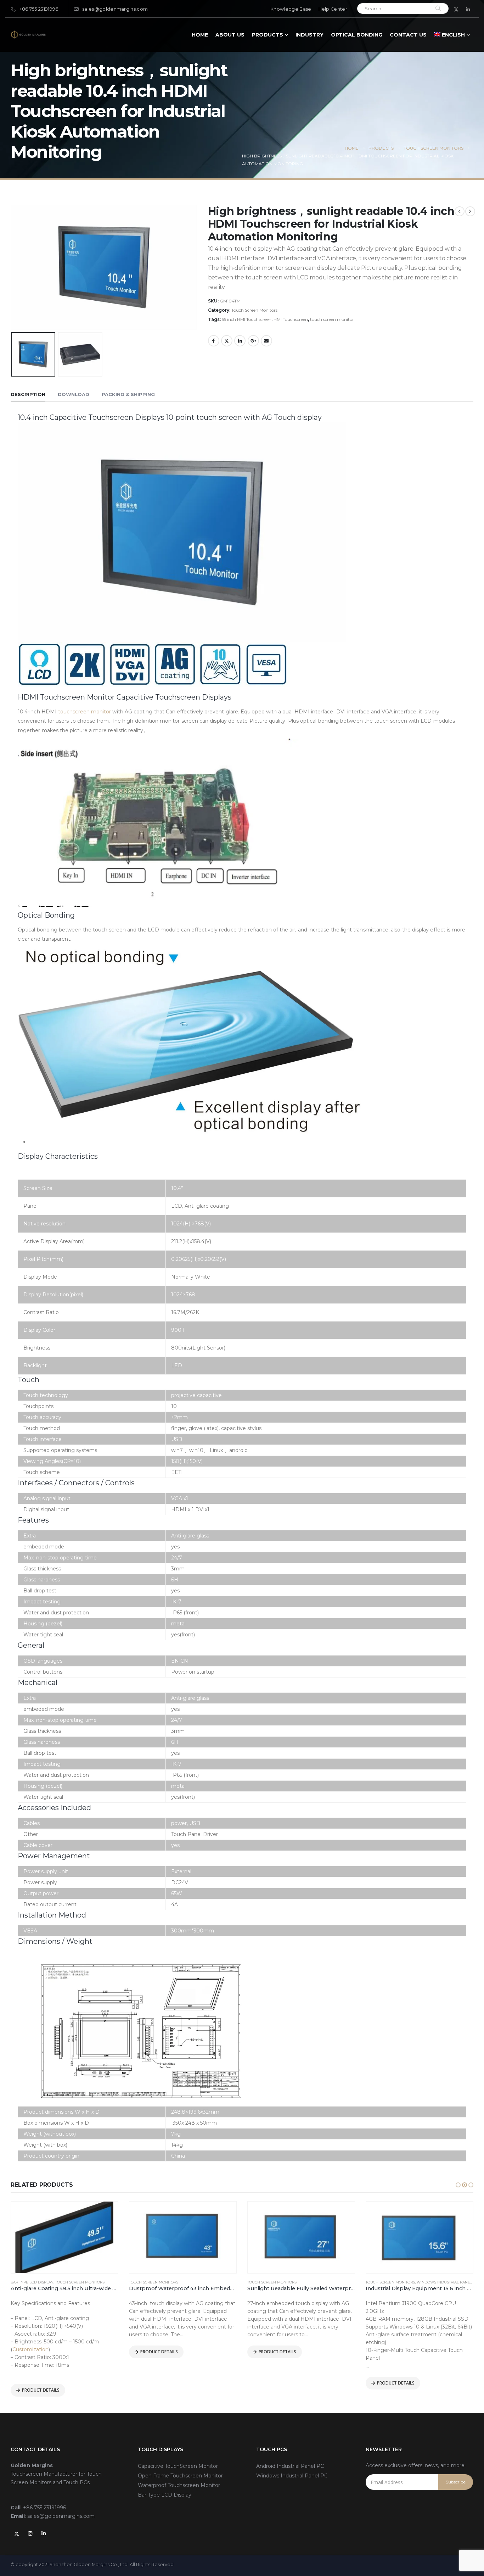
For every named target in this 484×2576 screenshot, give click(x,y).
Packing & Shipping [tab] (128, 394)
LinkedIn (240, 341)
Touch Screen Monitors (254, 310)
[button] (458, 2185)
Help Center (333, 9)
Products (268, 35)
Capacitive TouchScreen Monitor (178, 2466)
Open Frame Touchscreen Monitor (180, 2476)
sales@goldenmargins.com (115, 9)
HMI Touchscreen (291, 319)
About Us (230, 35)
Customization (30, 2349)
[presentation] (12, 239)
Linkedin (44, 2533)
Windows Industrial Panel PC (448, 2282)
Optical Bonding (357, 35)
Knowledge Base (291, 9)
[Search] (438, 9)
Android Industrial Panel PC (290, 2466)
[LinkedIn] (468, 9)
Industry (309, 35)
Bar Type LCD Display (32, 2282)
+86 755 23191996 (39, 9)
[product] (64, 2237)
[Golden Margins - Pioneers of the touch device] (28, 35)
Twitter (227, 341)
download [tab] (74, 394)
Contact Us (408, 35)
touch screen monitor (332, 319)
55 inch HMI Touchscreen (247, 319)
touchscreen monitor (85, 712)
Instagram (30, 2533)
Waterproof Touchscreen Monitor (179, 2485)
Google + (253, 341)
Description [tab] (28, 394)
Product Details (41, 2390)
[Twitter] (456, 9)
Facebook (214, 341)
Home (200, 35)
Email (266, 341)
